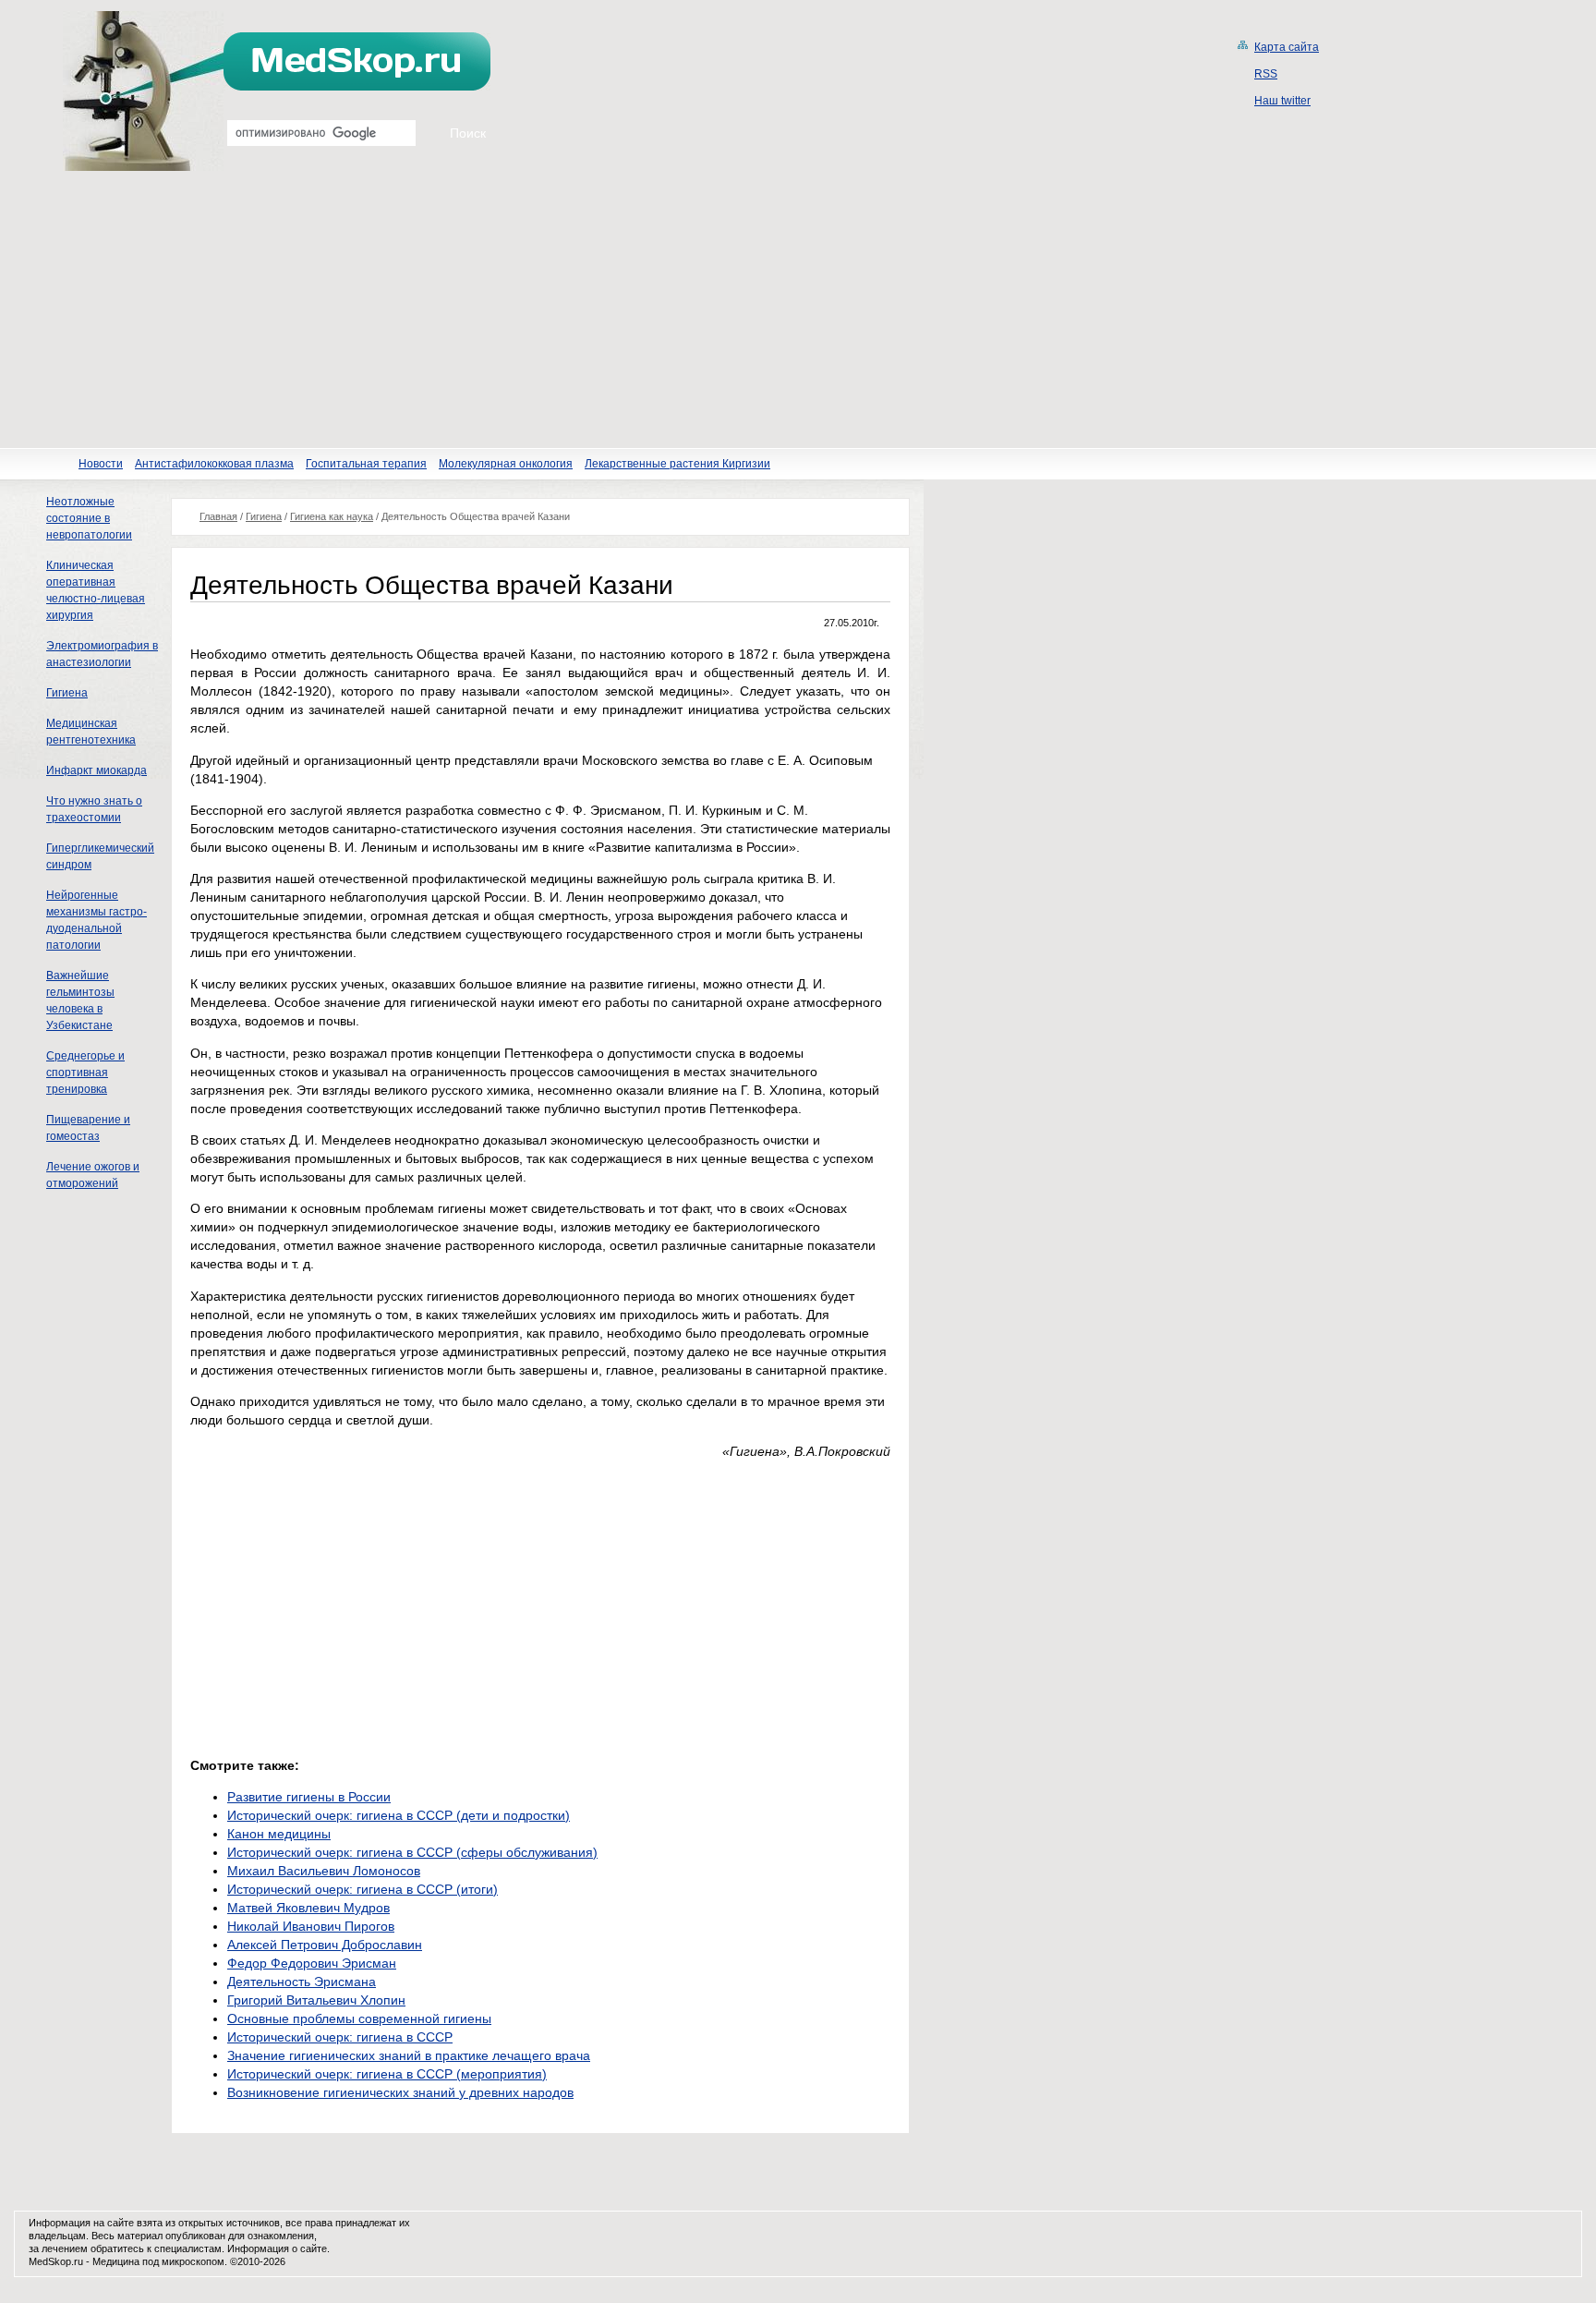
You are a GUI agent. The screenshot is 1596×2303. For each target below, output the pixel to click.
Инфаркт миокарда (97, 770)
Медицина (116, 2261)
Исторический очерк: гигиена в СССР (340, 2037)
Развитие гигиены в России (309, 1797)
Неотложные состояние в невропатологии (89, 518)
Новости (101, 464)
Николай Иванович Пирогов (311, 1926)
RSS (1266, 74)
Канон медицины (279, 1834)
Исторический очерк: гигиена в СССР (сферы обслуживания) (412, 1852)
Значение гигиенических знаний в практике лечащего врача (409, 2055)
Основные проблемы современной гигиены (359, 2018)
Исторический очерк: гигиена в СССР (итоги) (363, 1889)
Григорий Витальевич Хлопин (316, 2000)
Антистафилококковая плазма (214, 464)
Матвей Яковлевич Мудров (308, 1908)
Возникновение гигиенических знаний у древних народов (400, 2092)
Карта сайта (1287, 47)
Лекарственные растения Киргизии (677, 464)
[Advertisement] (798, 309)
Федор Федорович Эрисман (312, 1963)
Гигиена (67, 693)
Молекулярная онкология (506, 464)
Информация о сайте (277, 2248)
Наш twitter (1282, 101)
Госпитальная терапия (366, 464)
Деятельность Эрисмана (302, 1982)
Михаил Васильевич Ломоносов (324, 1871)
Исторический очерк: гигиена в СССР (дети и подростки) (399, 1815)
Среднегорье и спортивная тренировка (85, 1073)
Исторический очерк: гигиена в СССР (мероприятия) (387, 2074)
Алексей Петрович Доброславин (325, 1945)
